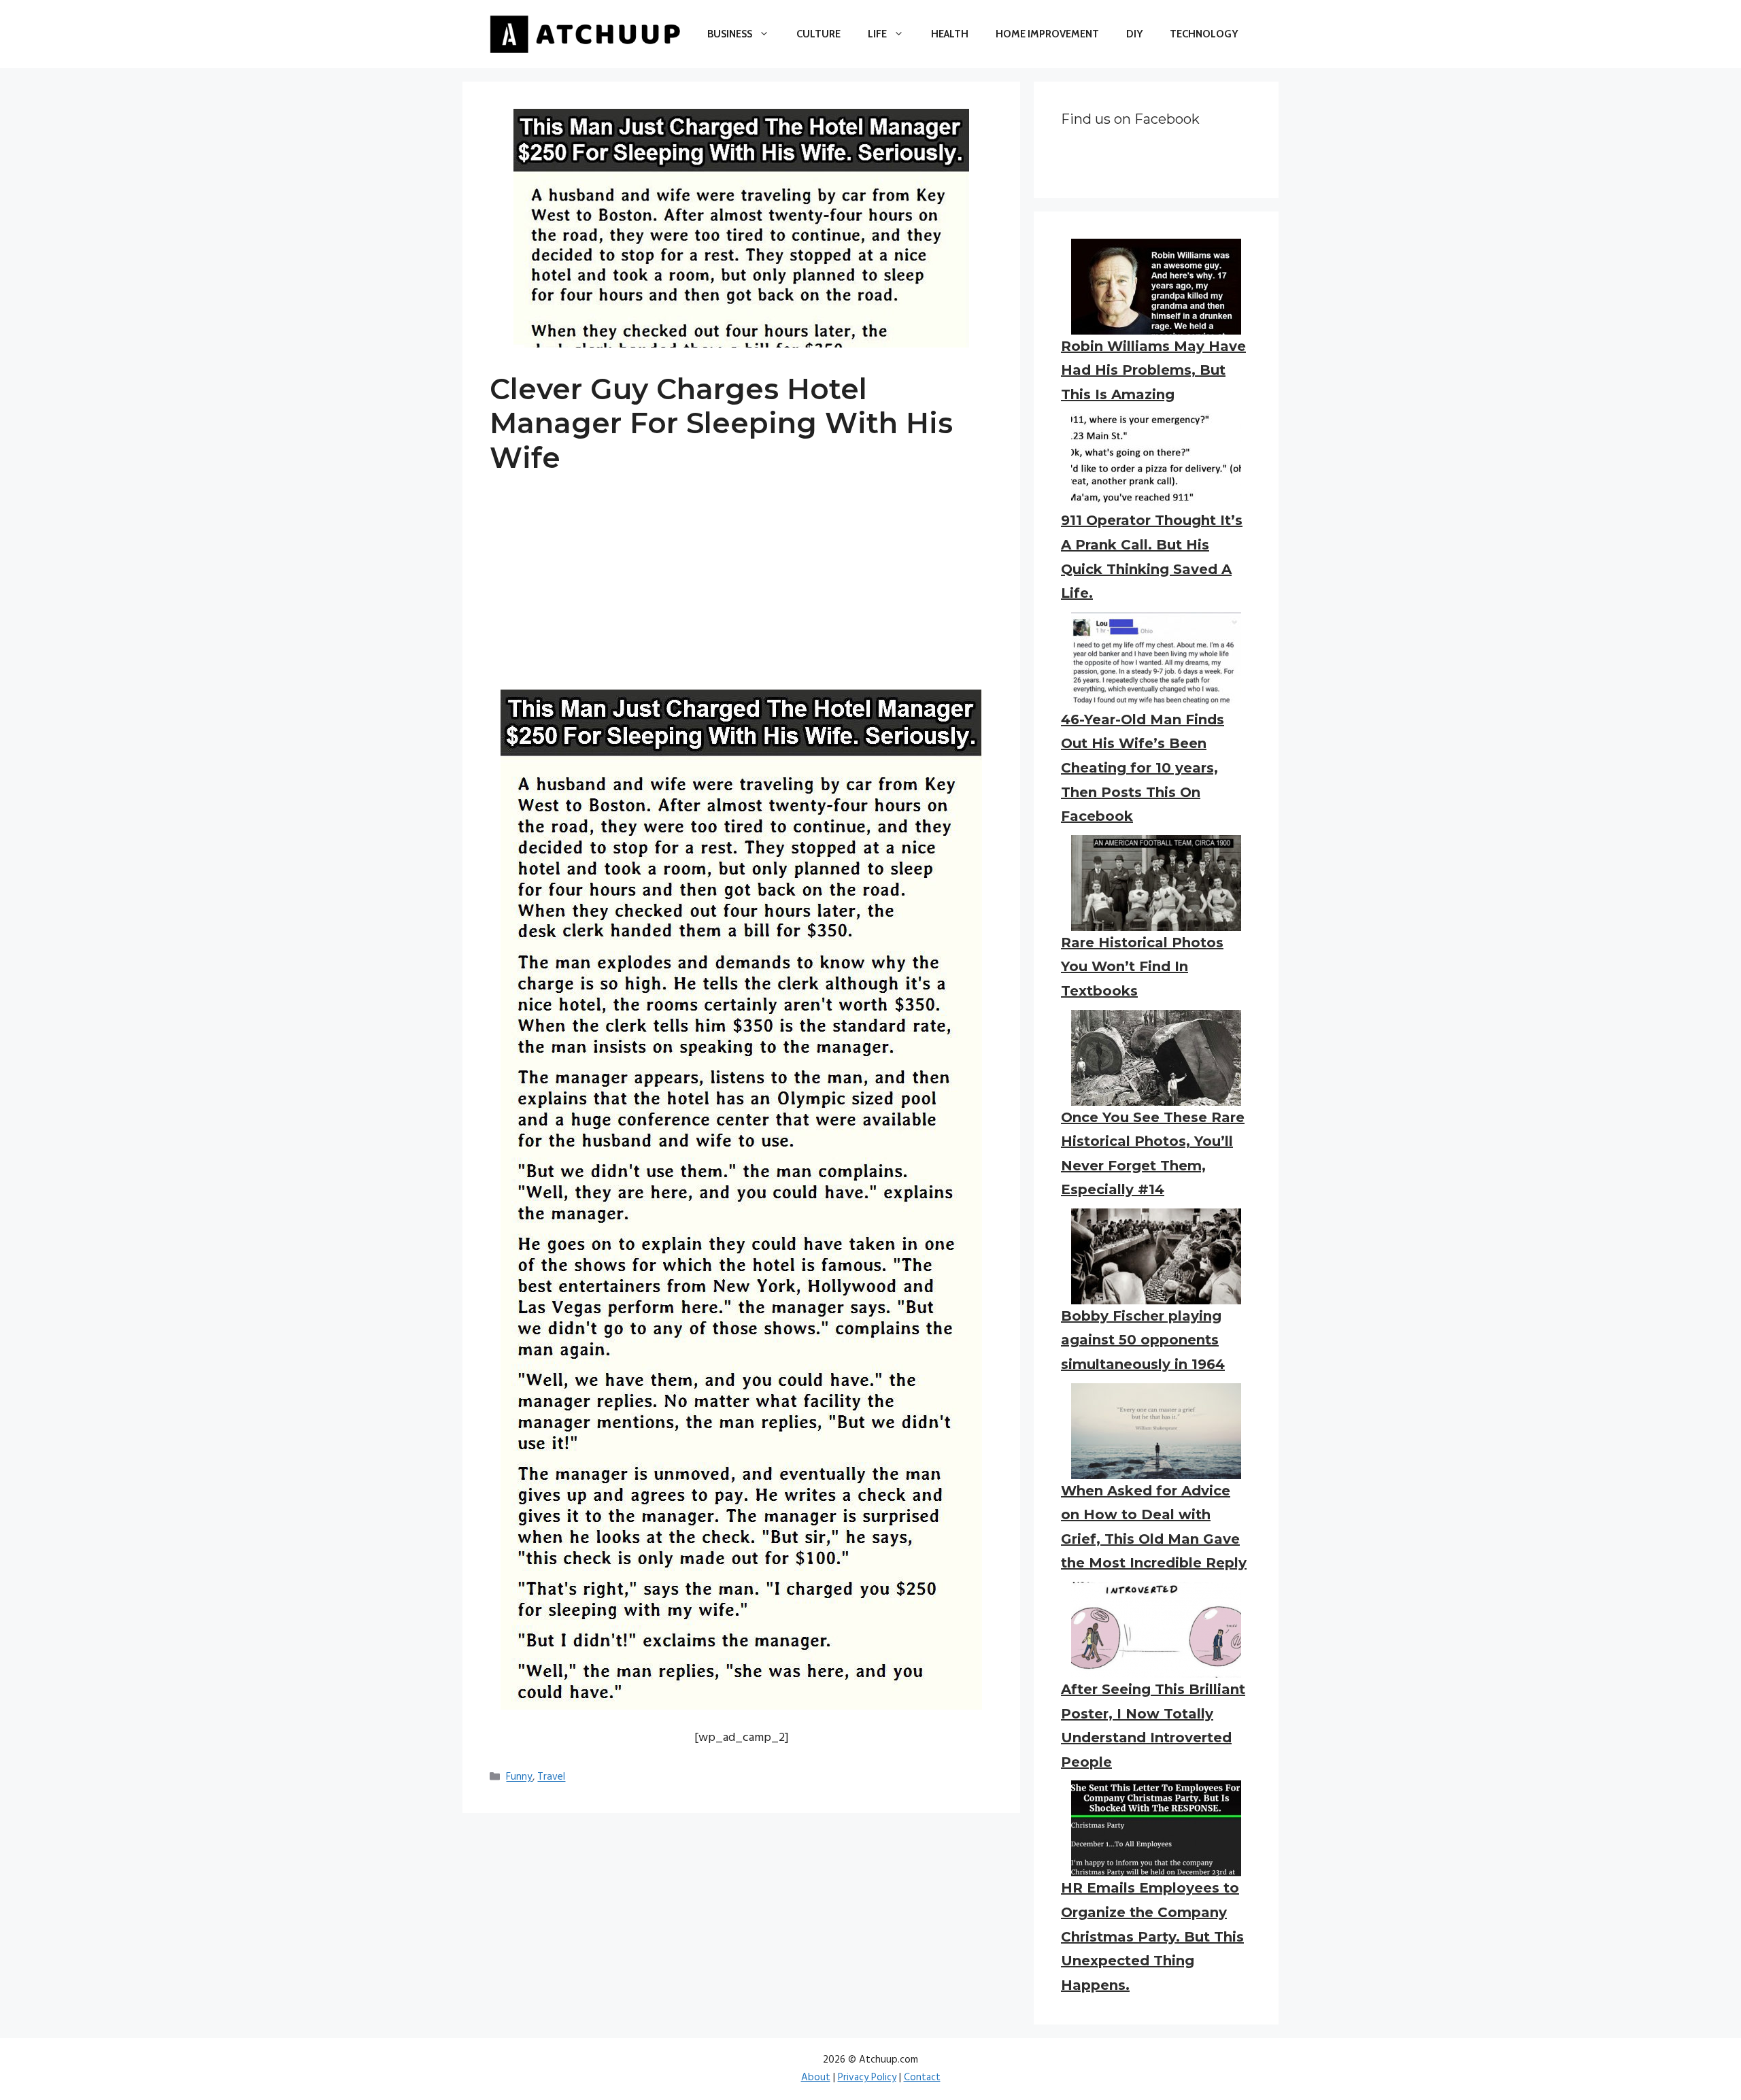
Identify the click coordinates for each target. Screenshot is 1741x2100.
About (816, 2078)
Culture (818, 34)
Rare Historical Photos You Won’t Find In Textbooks (1142, 967)
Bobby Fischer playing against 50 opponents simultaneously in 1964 (1143, 1340)
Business (730, 34)
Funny (519, 1778)
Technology (1204, 34)
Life (877, 34)
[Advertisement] (741, 594)
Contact (922, 2078)
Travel (551, 1778)
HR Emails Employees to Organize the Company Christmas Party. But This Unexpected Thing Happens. (1152, 1936)
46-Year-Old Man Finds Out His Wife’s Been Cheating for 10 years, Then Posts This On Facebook (1143, 768)
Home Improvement (1047, 34)
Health (950, 34)
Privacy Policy (867, 2078)
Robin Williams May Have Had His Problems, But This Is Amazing (1153, 370)
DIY (1134, 34)
